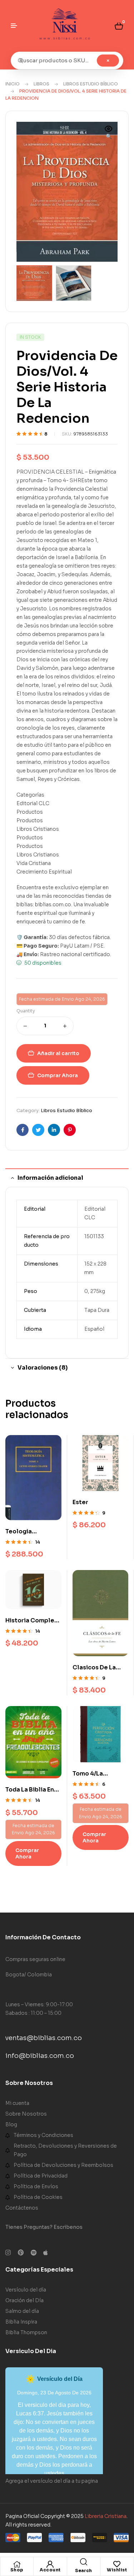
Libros (41, 84)
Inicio (13, 84)
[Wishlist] (117, 2564)
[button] (109, 133)
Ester (80, 1502)
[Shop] (17, 2564)
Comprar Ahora (58, 1075)
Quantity (26, 1011)
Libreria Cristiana (106, 2516)
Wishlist (117, 2570)
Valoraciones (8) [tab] (43, 1368)
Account (50, 2570)
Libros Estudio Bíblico (91, 84)
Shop (17, 2570)
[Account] (50, 2564)
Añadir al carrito (58, 1053)
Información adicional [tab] (50, 1178)
